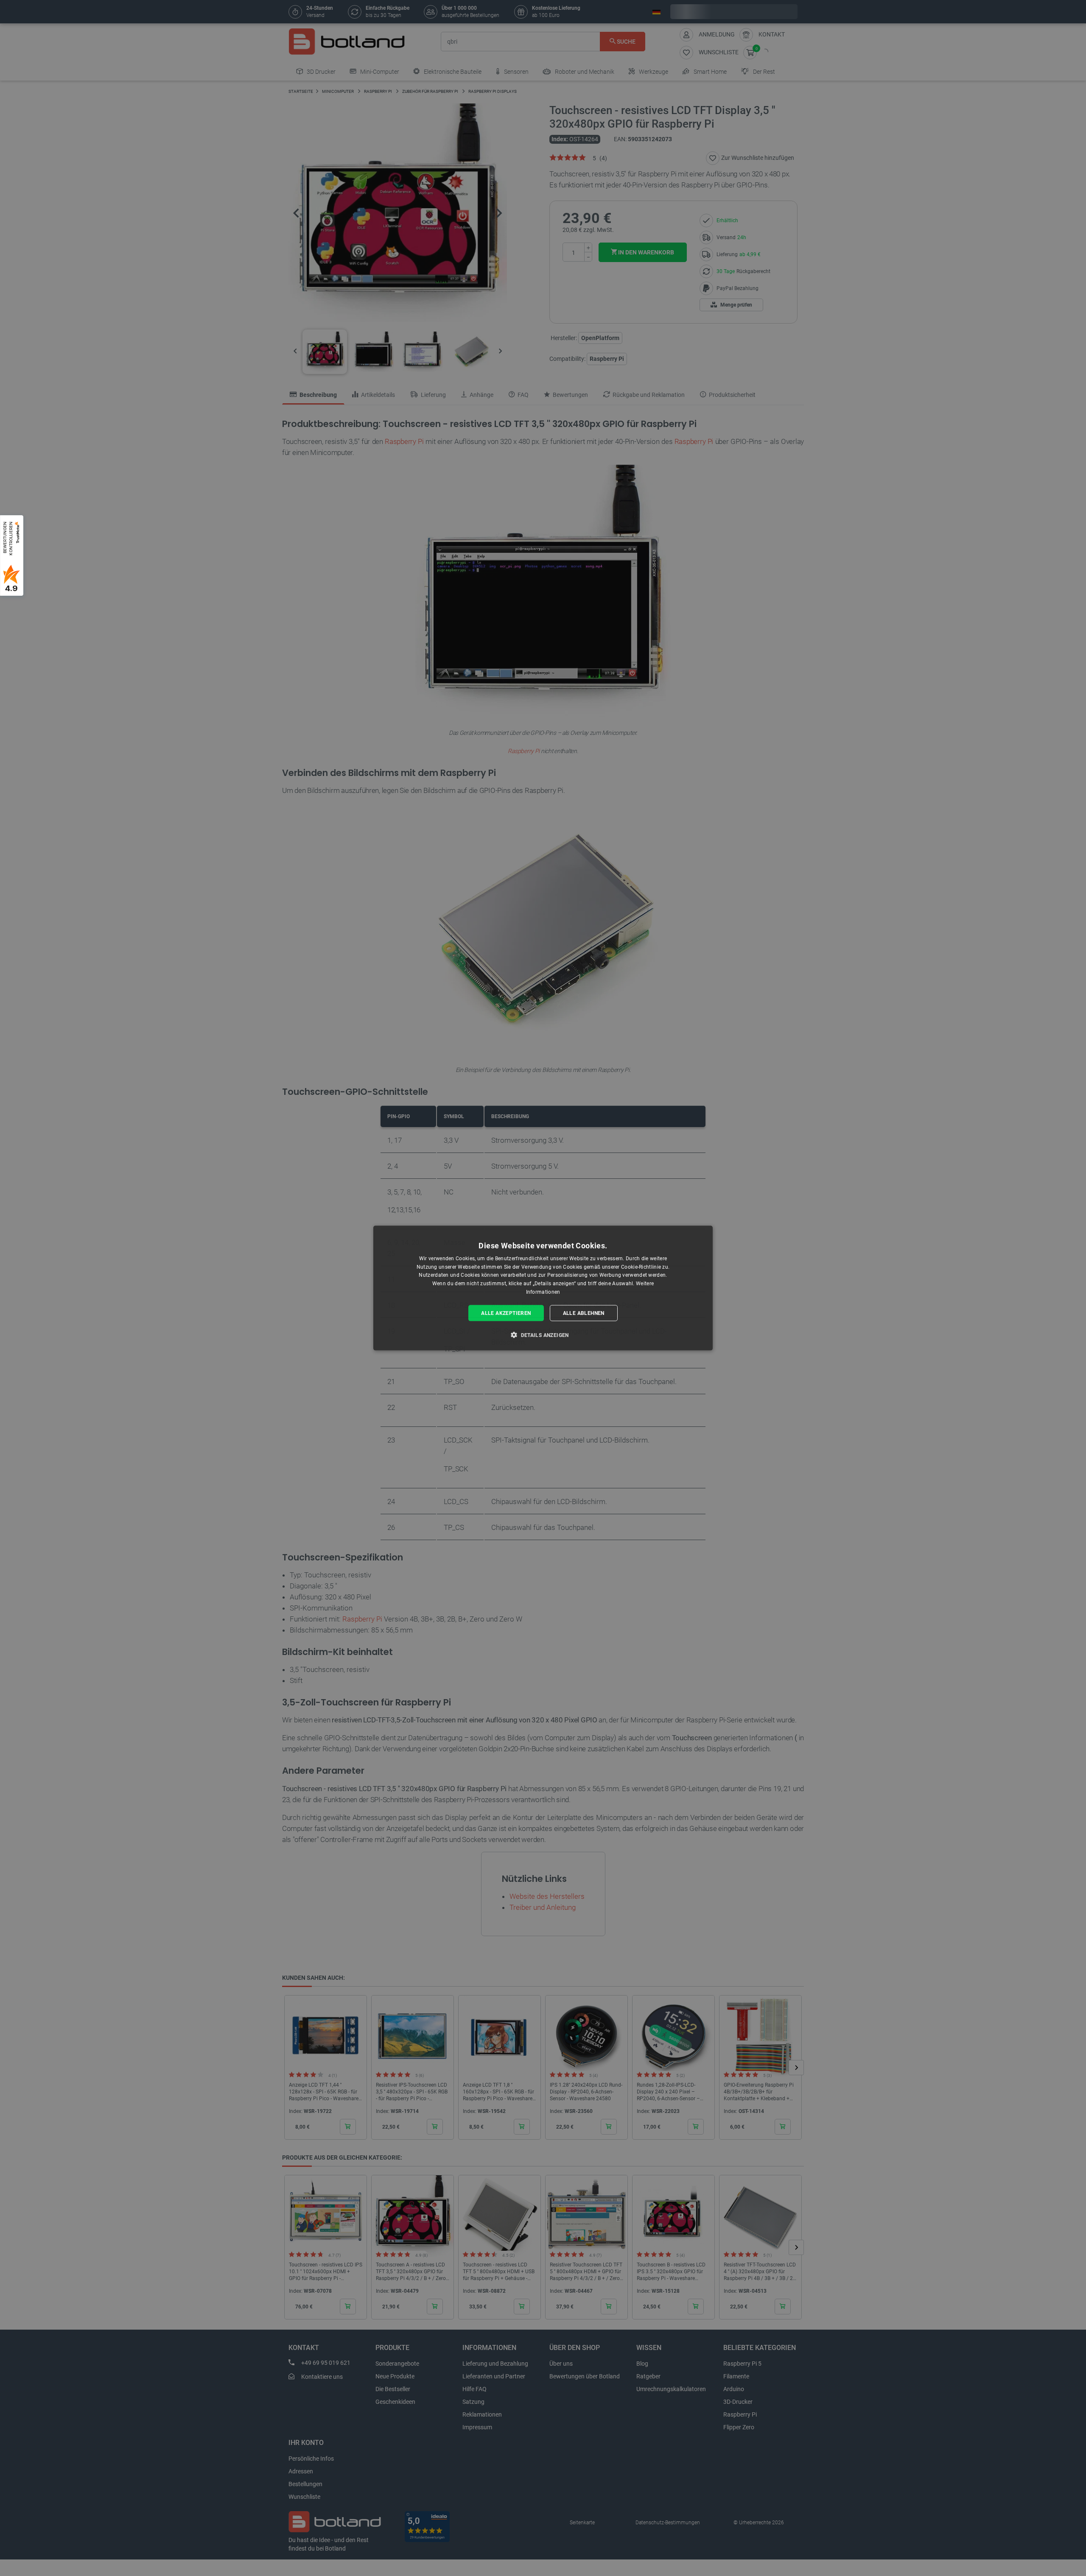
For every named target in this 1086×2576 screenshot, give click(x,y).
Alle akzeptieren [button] (506, 1313)
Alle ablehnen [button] (584, 1313)
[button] (543, 1335)
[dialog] (543, 1288)
